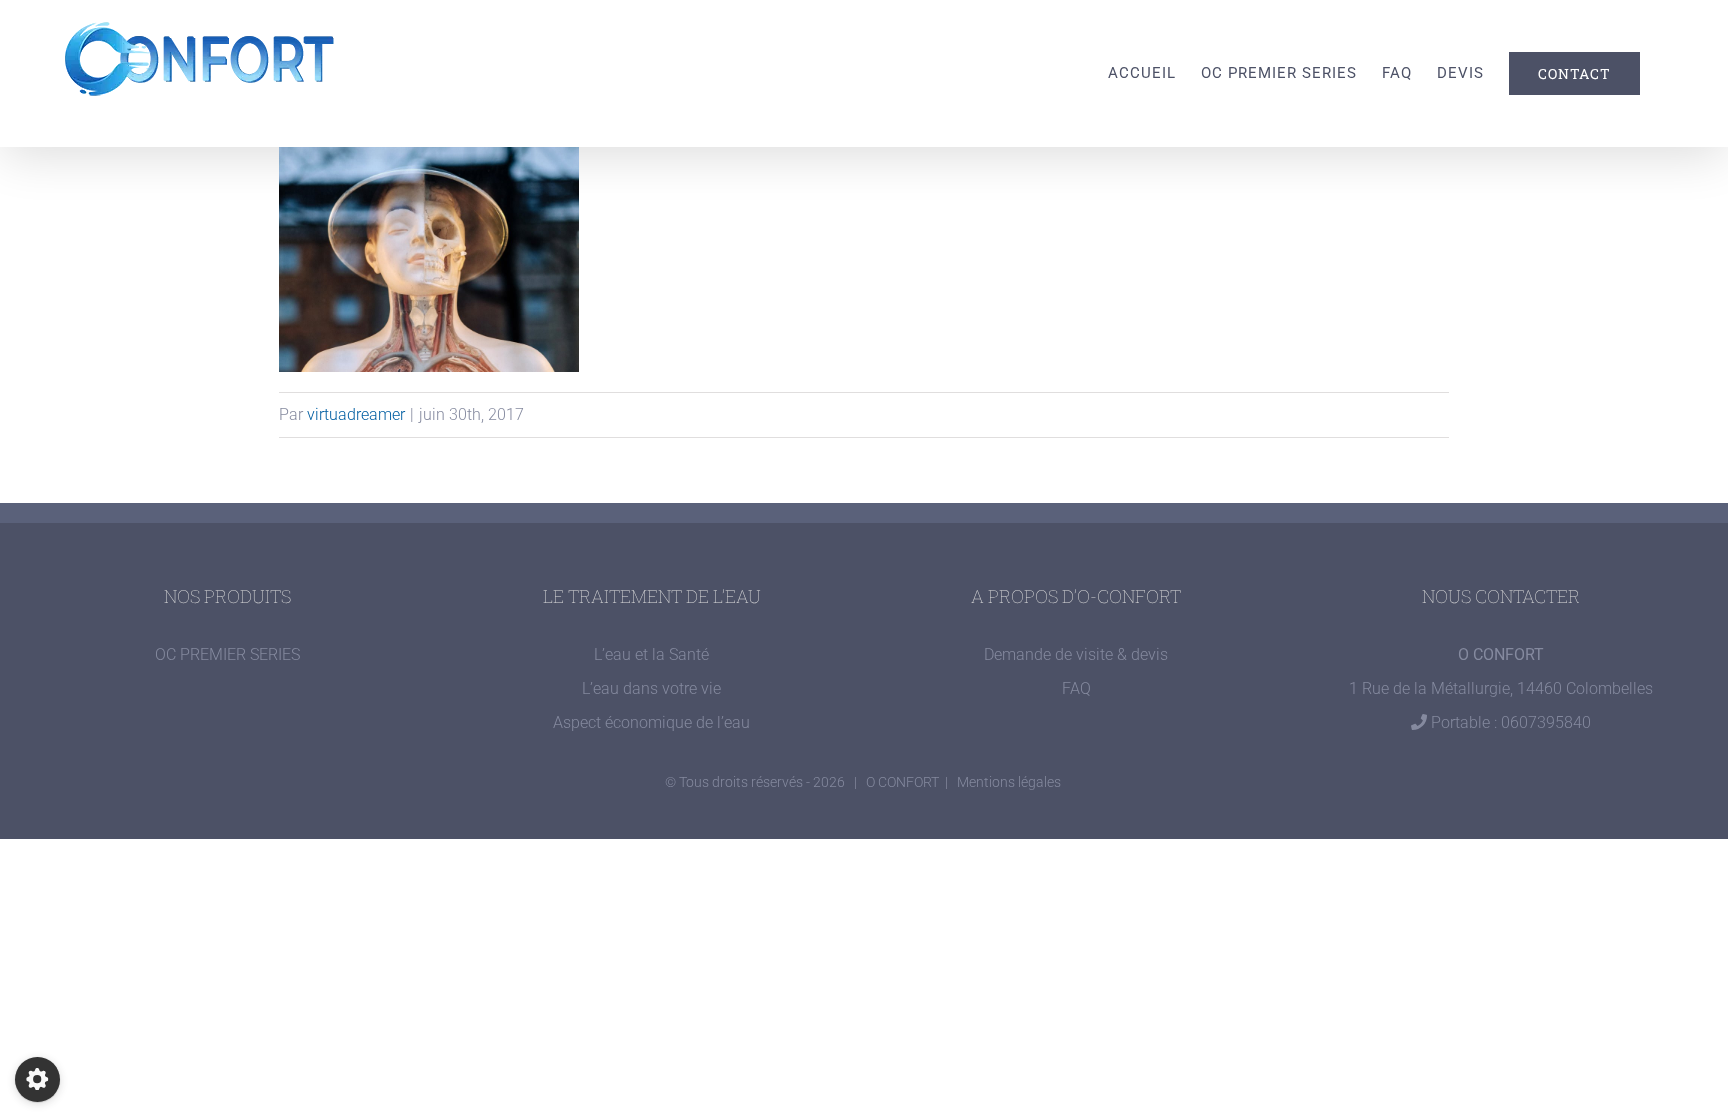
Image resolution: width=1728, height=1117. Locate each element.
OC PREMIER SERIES (227, 654)
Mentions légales (1009, 782)
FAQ (1076, 688)
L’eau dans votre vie (651, 688)
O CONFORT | (911, 782)
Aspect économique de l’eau (651, 722)
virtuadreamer (356, 414)
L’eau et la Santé (651, 654)
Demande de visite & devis (1076, 654)
